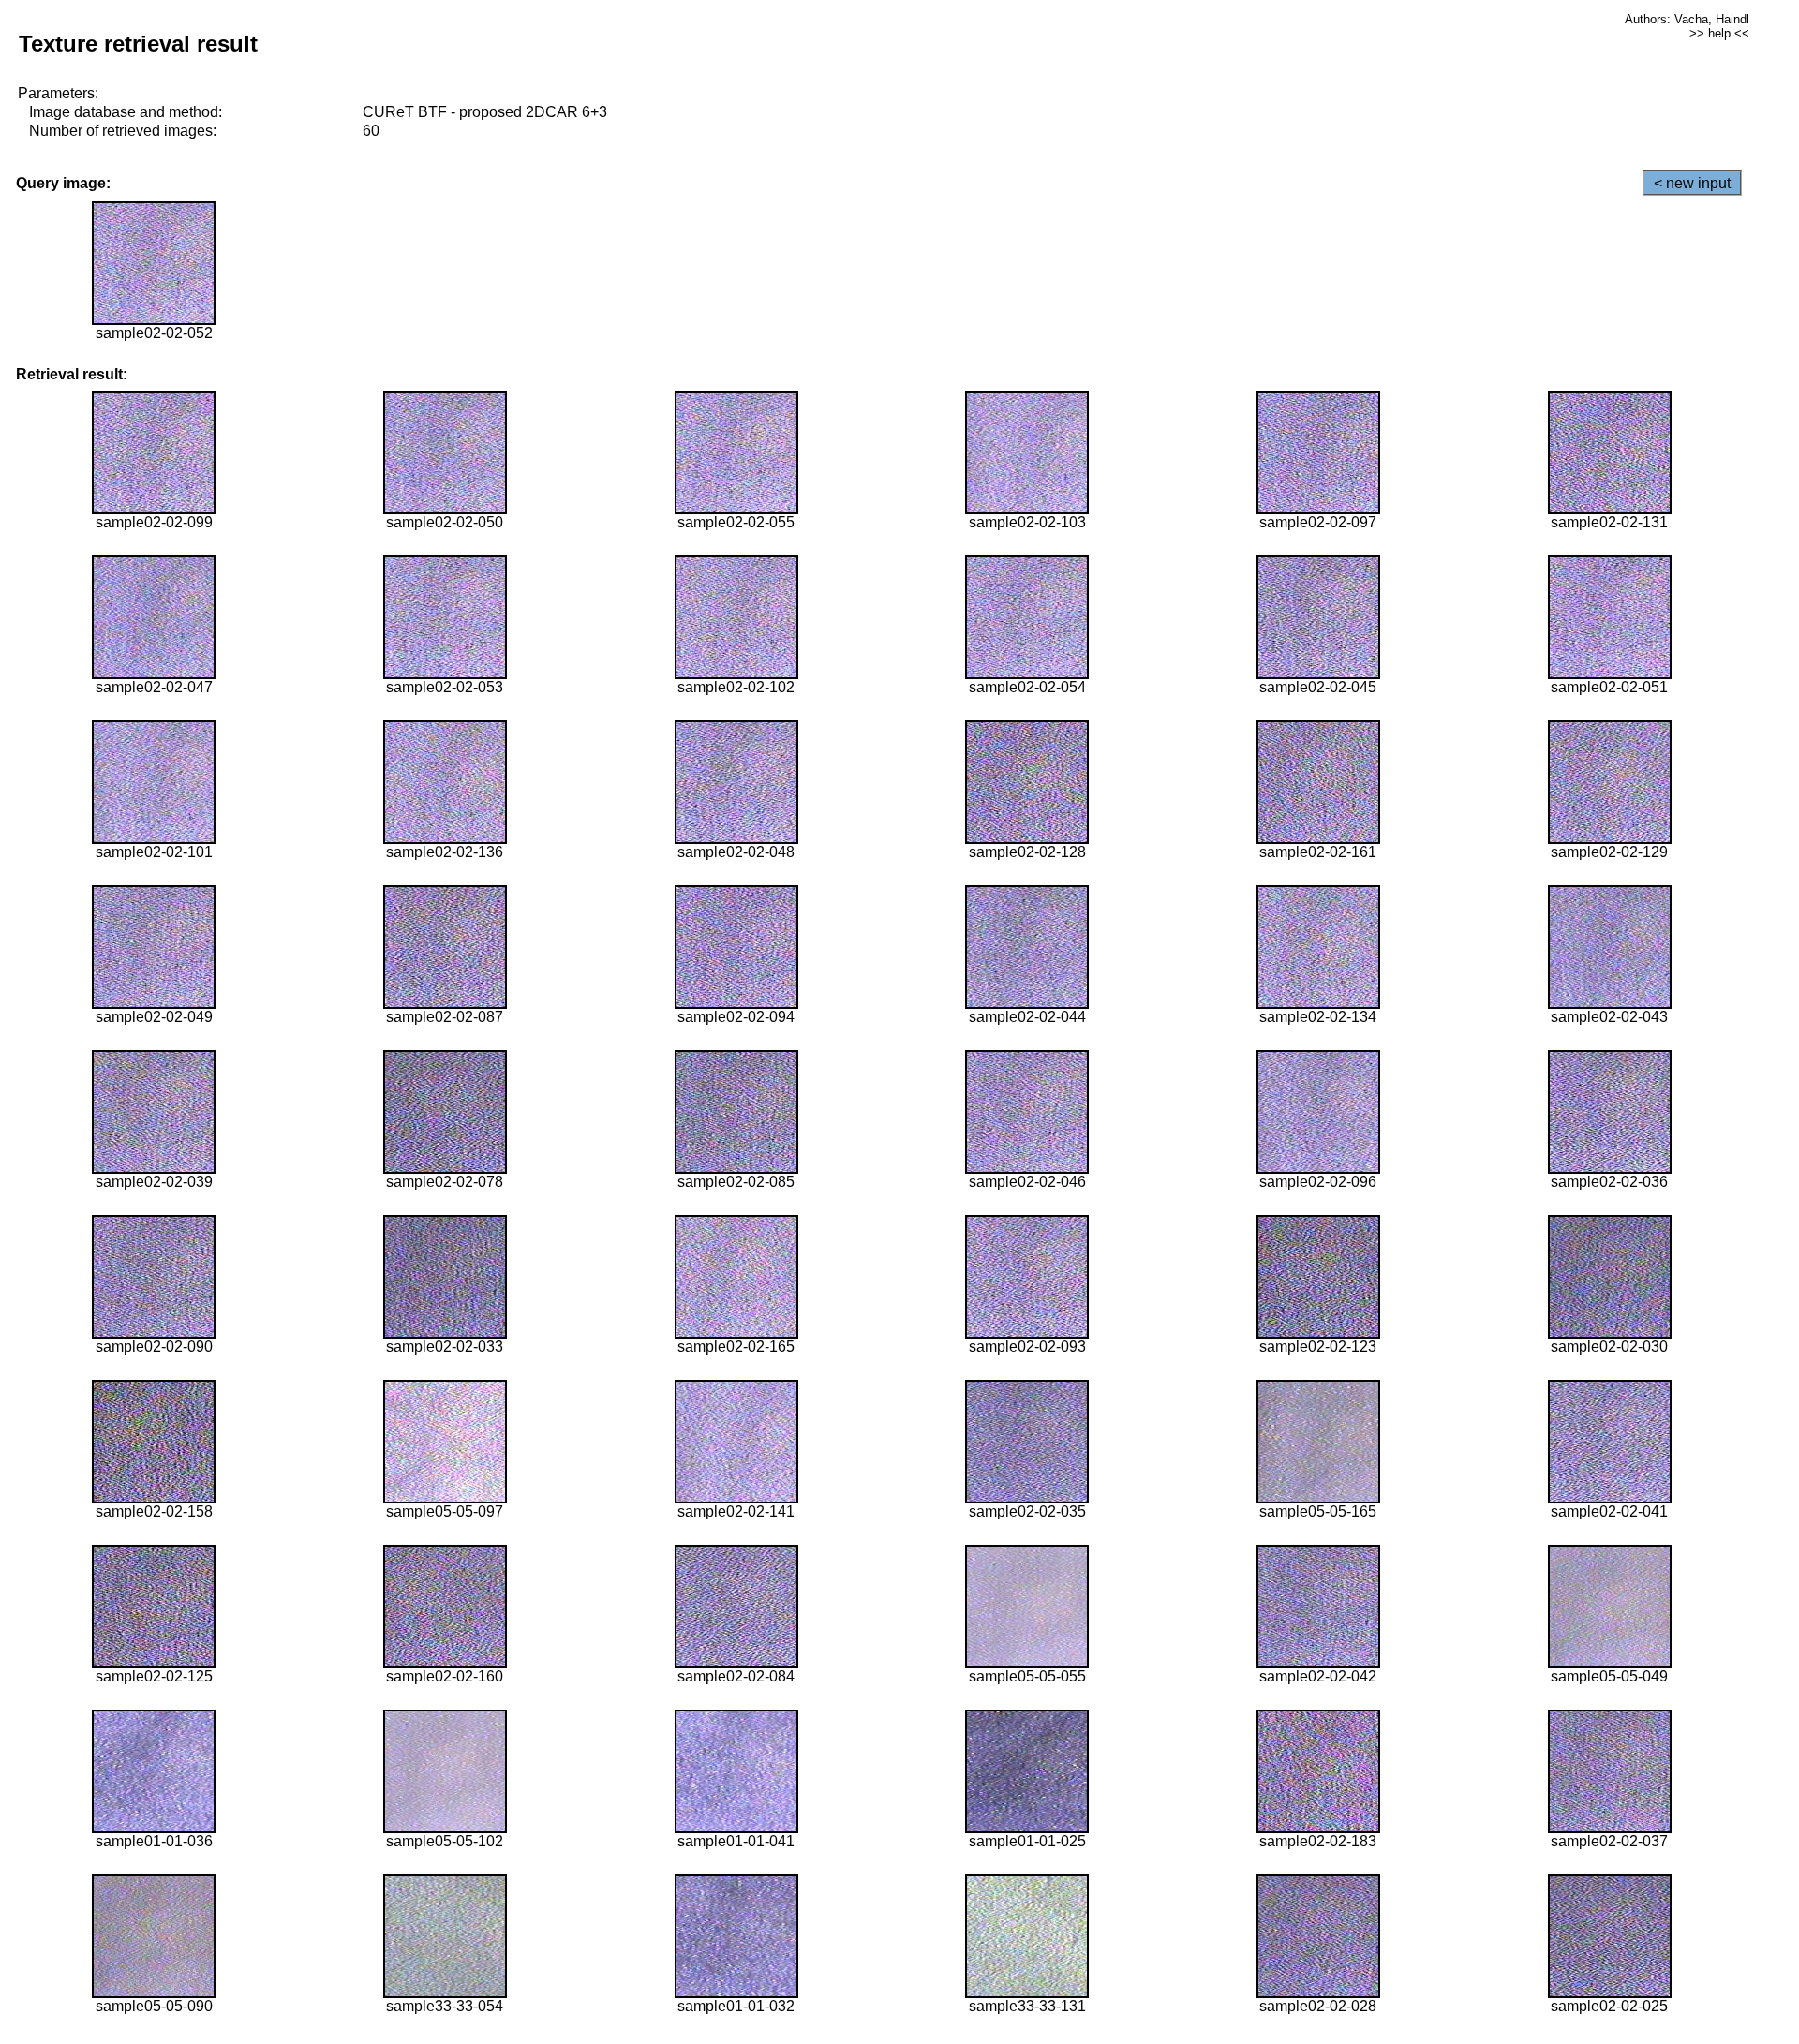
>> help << (1719, 33)
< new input (1692, 183)
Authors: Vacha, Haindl (1687, 19)
